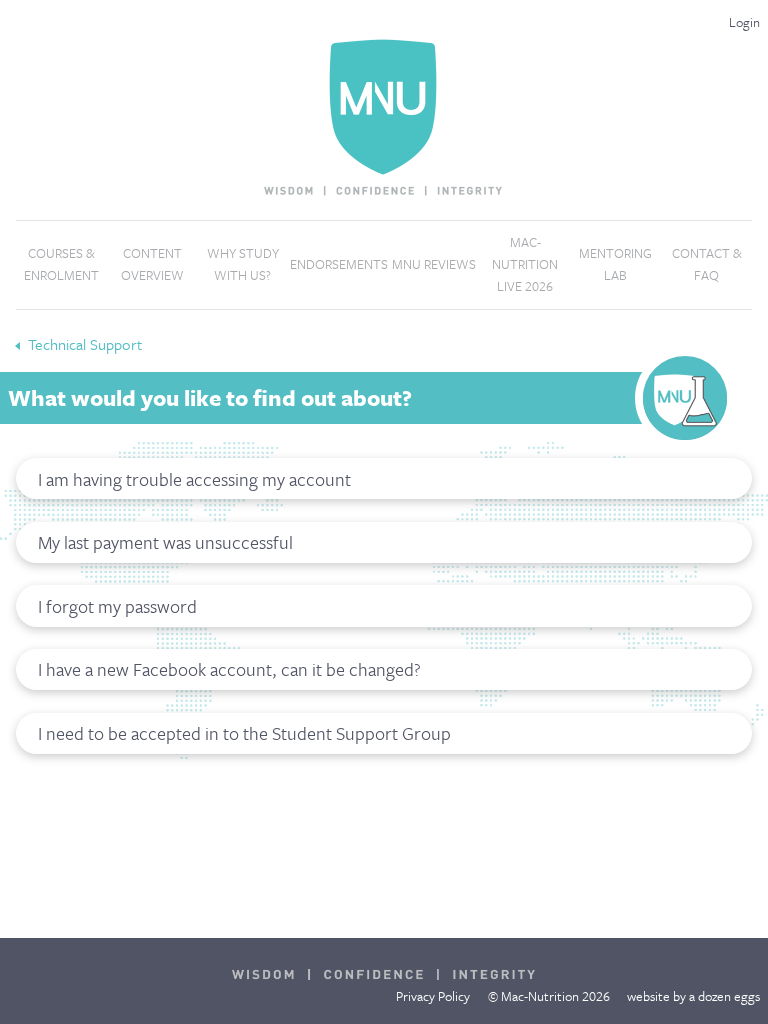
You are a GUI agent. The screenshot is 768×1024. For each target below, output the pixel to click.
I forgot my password (117, 606)
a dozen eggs (724, 996)
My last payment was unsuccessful (165, 542)
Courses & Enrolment (61, 264)
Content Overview (152, 264)
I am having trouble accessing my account (194, 479)
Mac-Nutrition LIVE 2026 (525, 263)
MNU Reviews (434, 264)
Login (744, 22)
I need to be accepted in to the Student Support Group (244, 733)
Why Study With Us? (243, 264)
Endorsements (339, 264)
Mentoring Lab (615, 264)
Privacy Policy (433, 996)
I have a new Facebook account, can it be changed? (229, 669)
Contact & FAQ (707, 264)
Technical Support (85, 344)
